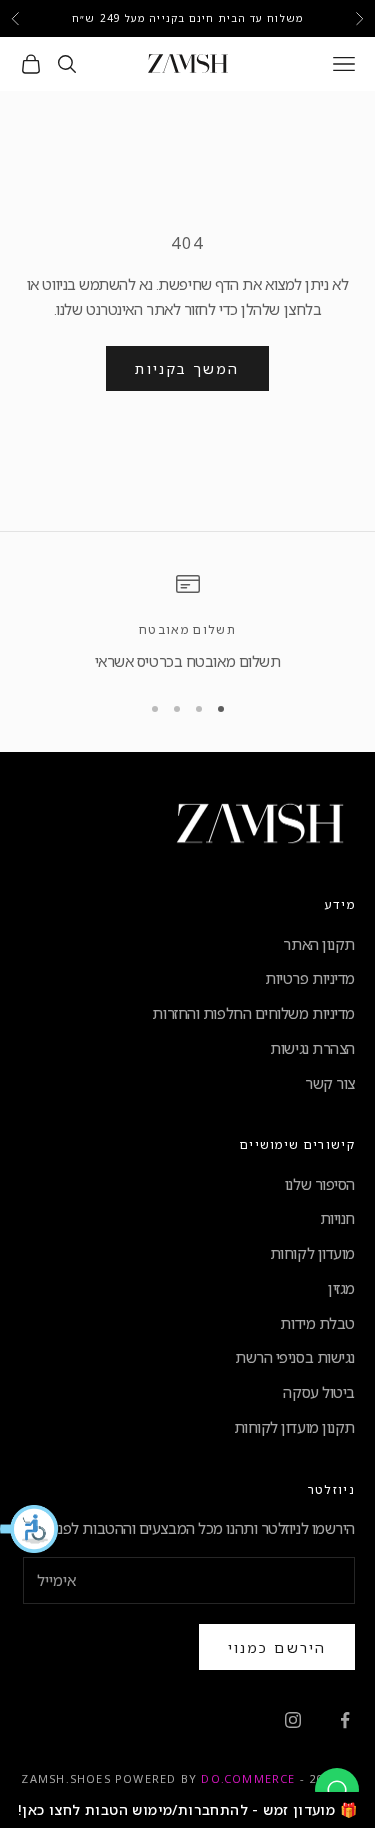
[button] (30, 1529)
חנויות (337, 1218)
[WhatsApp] (337, 1790)
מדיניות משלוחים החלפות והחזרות (253, 1013)
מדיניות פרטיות (310, 978)
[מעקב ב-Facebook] (345, 1720)
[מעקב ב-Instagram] (293, 1720)
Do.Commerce (248, 1778)
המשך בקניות (187, 368)
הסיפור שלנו (320, 1184)
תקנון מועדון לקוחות (294, 1427)
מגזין (341, 1288)
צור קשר (330, 1083)
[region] (187, 622)
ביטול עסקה (319, 1392)
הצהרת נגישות (312, 1048)
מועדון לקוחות (312, 1253)
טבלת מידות (317, 1323)
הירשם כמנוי (277, 1647)
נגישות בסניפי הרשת (295, 1357)
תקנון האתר (319, 944)
